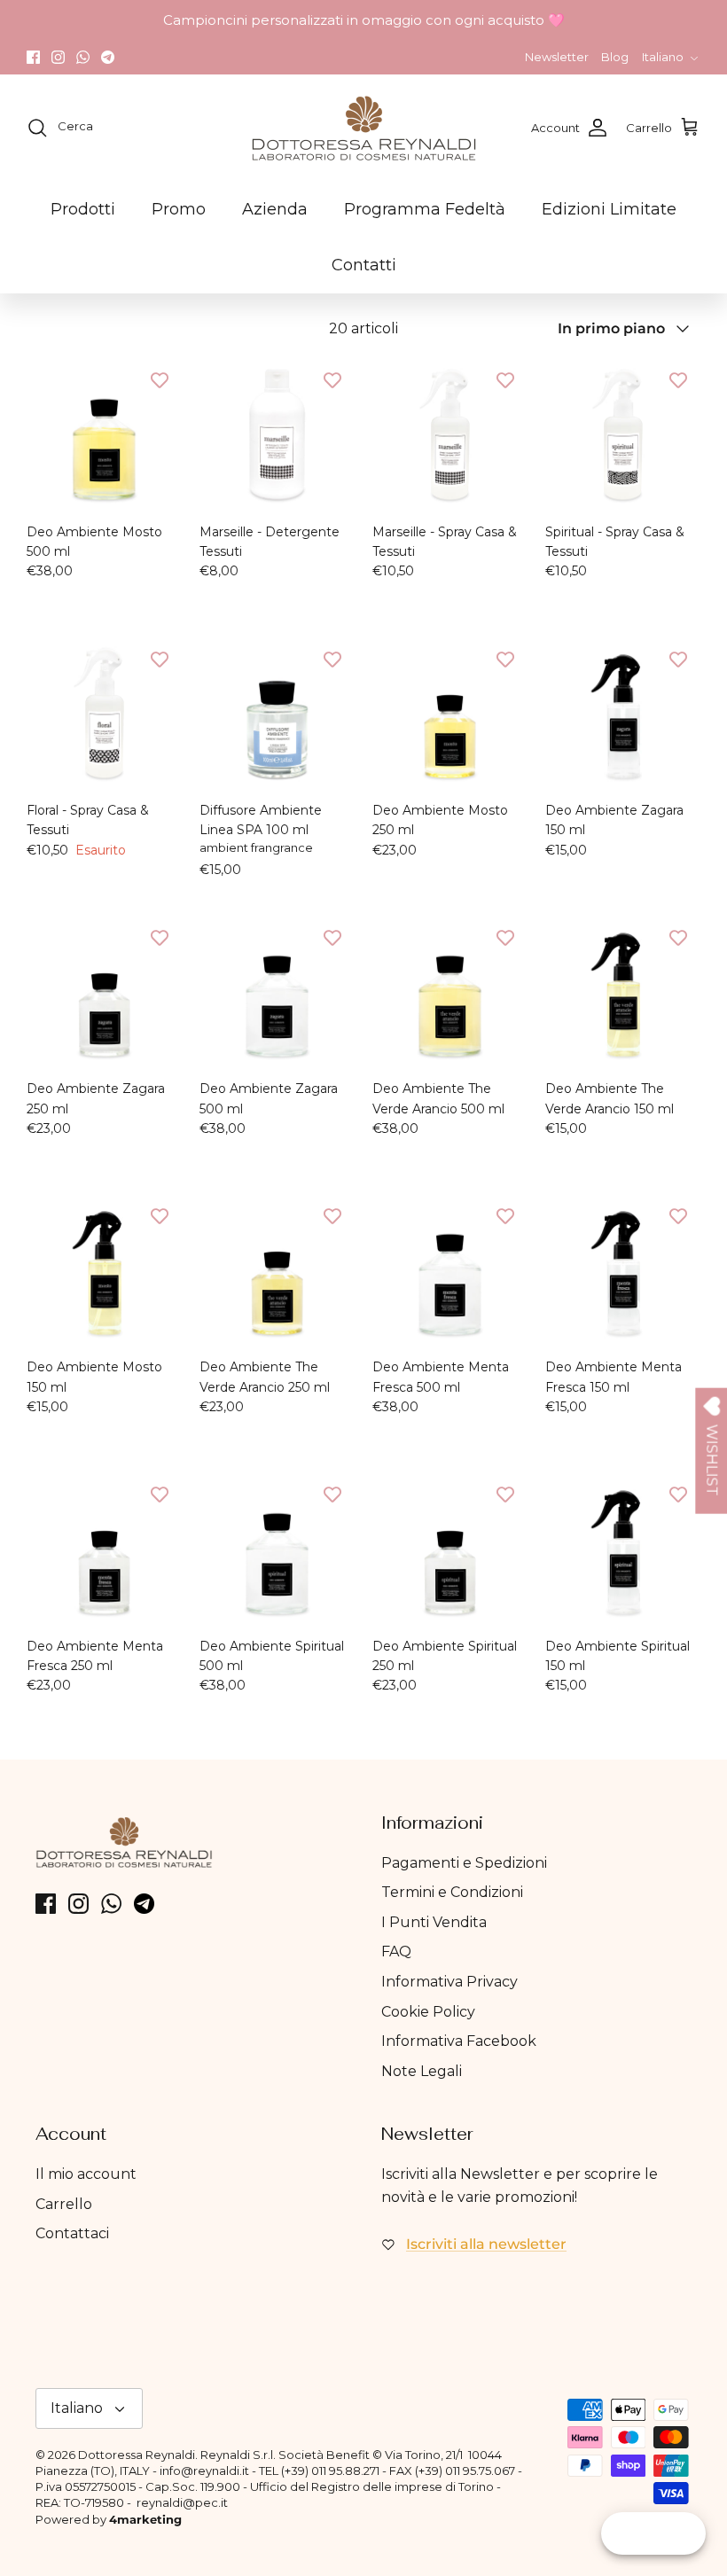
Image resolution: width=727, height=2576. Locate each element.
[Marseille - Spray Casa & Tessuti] (450, 436)
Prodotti (83, 209)
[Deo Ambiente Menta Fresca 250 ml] (104, 1550)
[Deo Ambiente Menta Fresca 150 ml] (623, 1271)
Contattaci (72, 2233)
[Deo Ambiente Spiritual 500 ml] (277, 1550)
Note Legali (422, 2071)
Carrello (64, 2204)
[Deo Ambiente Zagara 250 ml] (104, 992)
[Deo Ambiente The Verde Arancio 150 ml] (623, 992)
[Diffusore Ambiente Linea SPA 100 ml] (277, 714)
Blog (615, 57)
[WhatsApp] (83, 57)
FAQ (396, 1952)
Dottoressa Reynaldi (137, 2455)
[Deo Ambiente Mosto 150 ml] (104, 1271)
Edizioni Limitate (609, 209)
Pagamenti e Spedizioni (464, 1863)
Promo (179, 209)
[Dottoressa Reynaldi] (364, 128)
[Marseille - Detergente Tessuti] (277, 436)
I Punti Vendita (434, 1922)
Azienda (275, 209)
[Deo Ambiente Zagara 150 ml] (623, 714)
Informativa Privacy (449, 1982)
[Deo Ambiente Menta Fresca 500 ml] (450, 1271)
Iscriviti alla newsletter (486, 2244)
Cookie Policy (428, 2012)
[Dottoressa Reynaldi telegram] (108, 57)
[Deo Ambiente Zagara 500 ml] (277, 992)
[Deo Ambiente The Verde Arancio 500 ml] (450, 992)
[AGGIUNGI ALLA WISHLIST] (160, 380)
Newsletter (557, 57)
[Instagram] (58, 57)
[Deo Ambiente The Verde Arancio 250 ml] (277, 1271)
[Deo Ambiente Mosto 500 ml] (104, 436)
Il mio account (86, 2174)
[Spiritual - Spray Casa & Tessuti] (623, 436)
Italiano (663, 57)
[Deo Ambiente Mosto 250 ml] (450, 714)
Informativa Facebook (459, 2041)
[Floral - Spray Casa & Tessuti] (104, 714)
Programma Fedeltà (425, 209)
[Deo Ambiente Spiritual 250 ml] (450, 1550)
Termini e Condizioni (452, 1892)
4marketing (145, 2519)
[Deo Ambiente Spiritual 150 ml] (623, 1550)
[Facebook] (33, 57)
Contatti (364, 265)
